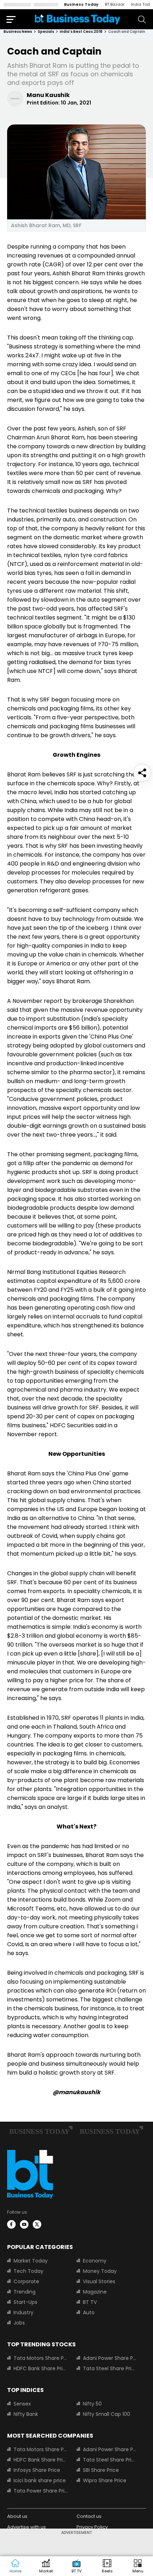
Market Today (31, 2261)
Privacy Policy (92, 2527)
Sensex (22, 2404)
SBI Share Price (101, 2470)
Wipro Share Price (105, 2480)
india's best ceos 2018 (81, 32)
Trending (25, 2292)
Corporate (26, 2281)
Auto (89, 2312)
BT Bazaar (115, 4)
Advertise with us (27, 2527)
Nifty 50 (92, 2404)
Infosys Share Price (37, 2470)
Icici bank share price (40, 2480)
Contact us (89, 2516)
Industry (23, 2312)
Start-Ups (25, 2302)
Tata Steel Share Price (110, 2368)
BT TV (90, 2302)
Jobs (19, 2323)
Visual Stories (99, 2281)
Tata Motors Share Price (41, 2358)
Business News (18, 32)
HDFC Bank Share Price (41, 2368)
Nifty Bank (26, 2414)
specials (46, 32)
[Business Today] (78, 19)
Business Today (81, 4)
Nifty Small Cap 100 (107, 2414)
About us (17, 2516)
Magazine (95, 2292)
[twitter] (37, 2224)
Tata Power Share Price (41, 2491)
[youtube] (24, 2224)
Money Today (100, 2271)
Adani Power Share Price (110, 2358)
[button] (138, 2566)
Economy (95, 2261)
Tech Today (28, 2271)
